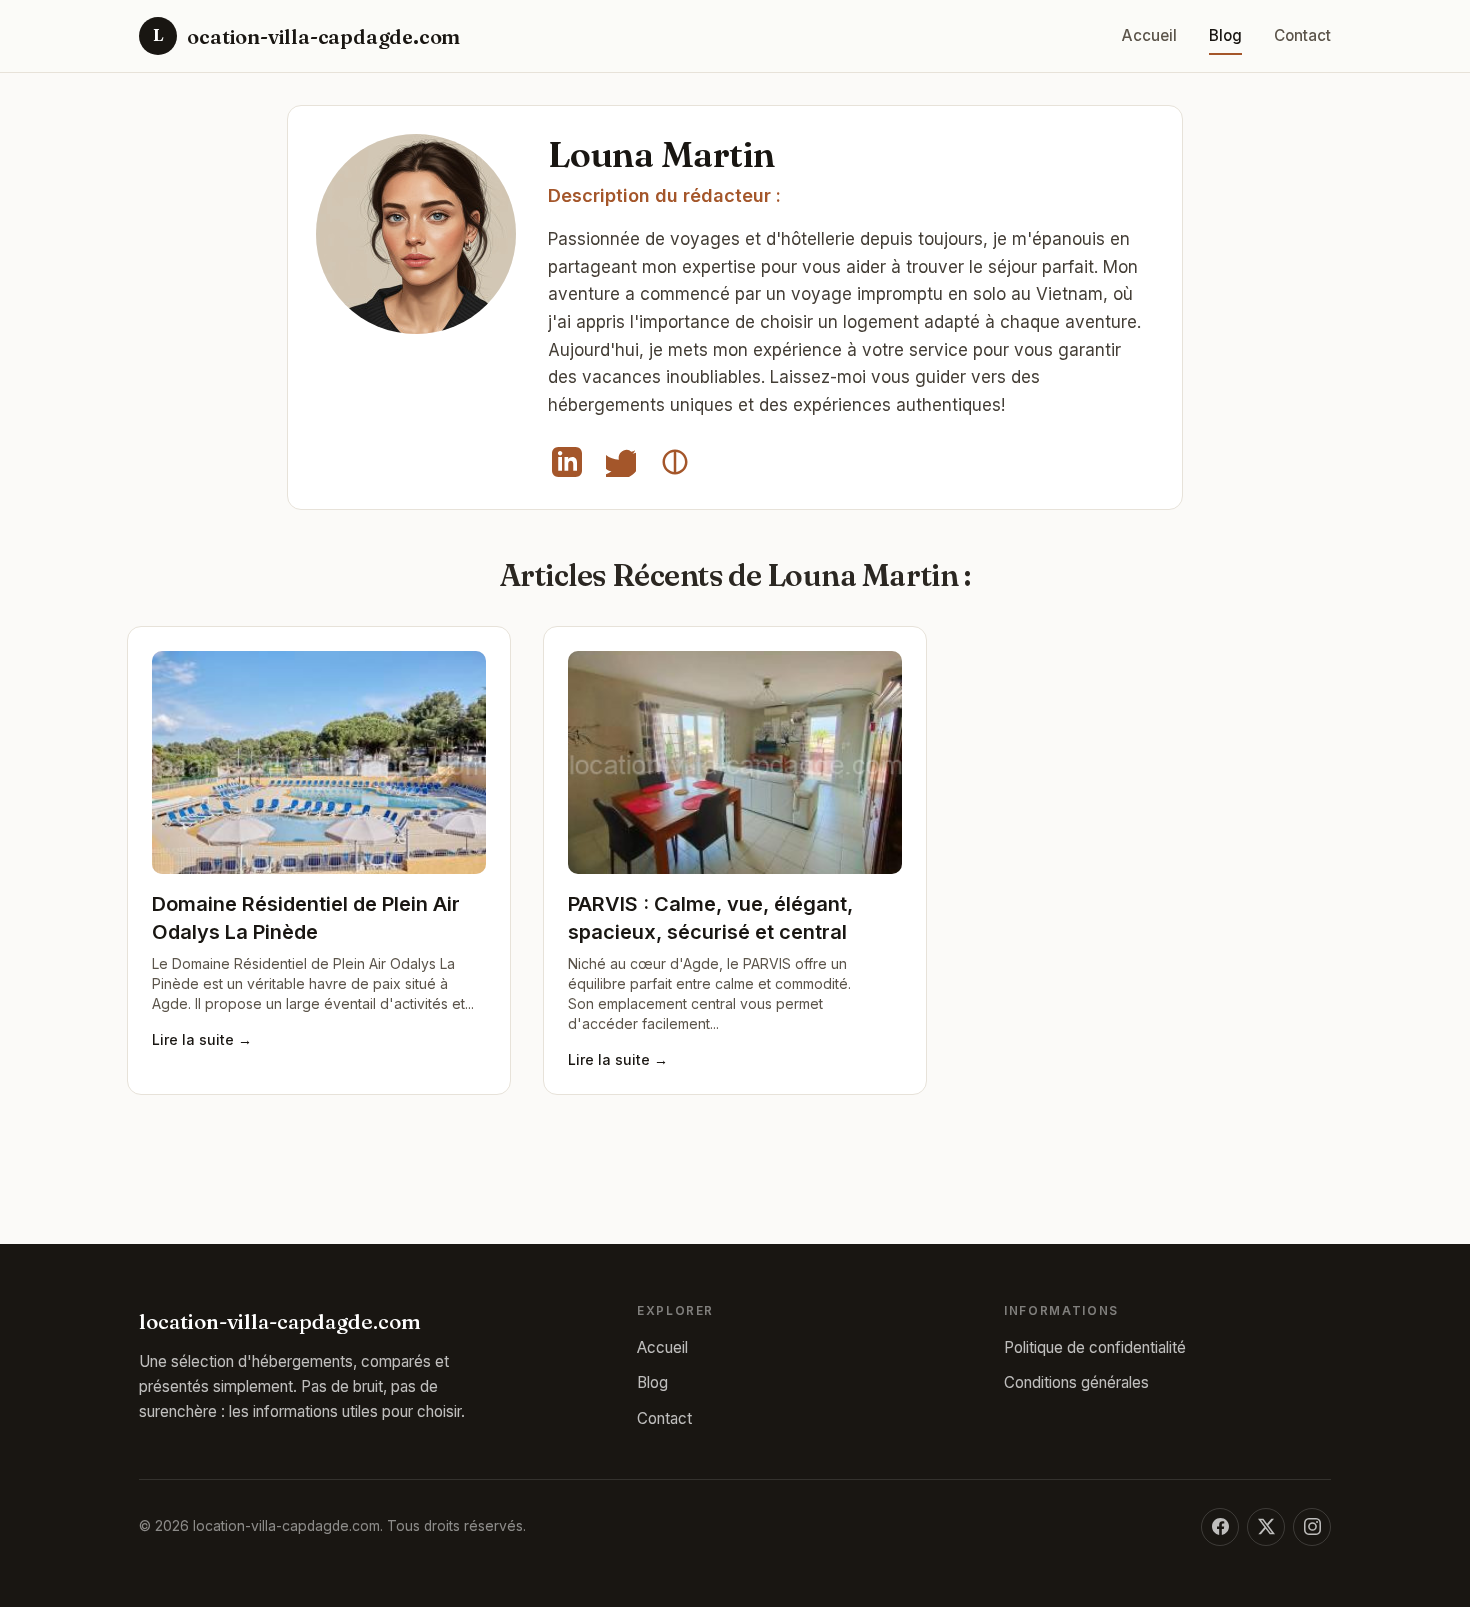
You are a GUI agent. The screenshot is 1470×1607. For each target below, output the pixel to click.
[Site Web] (675, 462)
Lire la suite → (202, 1039)
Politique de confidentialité (1095, 1347)
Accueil (1149, 35)
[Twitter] (621, 462)
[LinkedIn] (567, 462)
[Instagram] (1312, 1527)
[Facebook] (1220, 1527)
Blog (1225, 35)
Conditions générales (1076, 1382)
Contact (1302, 35)
